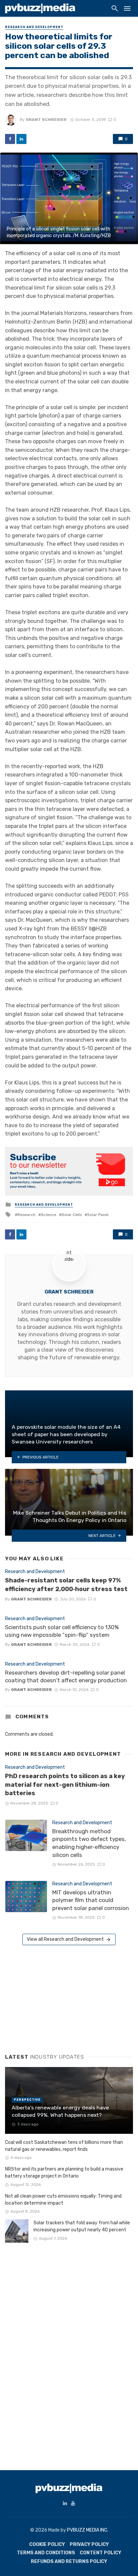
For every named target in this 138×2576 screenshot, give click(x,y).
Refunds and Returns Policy (69, 2561)
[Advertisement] (55, 1997)
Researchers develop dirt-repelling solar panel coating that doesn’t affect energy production (66, 1677)
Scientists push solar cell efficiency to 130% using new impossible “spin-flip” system (62, 1631)
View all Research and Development (65, 1939)
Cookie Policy (47, 2544)
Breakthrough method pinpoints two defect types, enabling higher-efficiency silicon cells (89, 1843)
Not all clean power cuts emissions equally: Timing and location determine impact (63, 2200)
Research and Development (34, 27)
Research (26, 1215)
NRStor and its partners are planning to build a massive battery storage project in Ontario (64, 2173)
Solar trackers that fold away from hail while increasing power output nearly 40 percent (82, 2226)
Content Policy (100, 2553)
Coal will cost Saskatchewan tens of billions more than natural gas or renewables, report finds (64, 2146)
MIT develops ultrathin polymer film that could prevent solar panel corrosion (91, 1900)
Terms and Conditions (46, 2553)
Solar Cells (72, 1215)
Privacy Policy (89, 2544)
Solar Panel (98, 1215)
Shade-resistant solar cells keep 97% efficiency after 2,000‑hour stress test (66, 1585)
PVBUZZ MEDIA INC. (88, 2530)
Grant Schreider (46, 120)
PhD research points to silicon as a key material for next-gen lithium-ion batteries (65, 1785)
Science (49, 1215)
